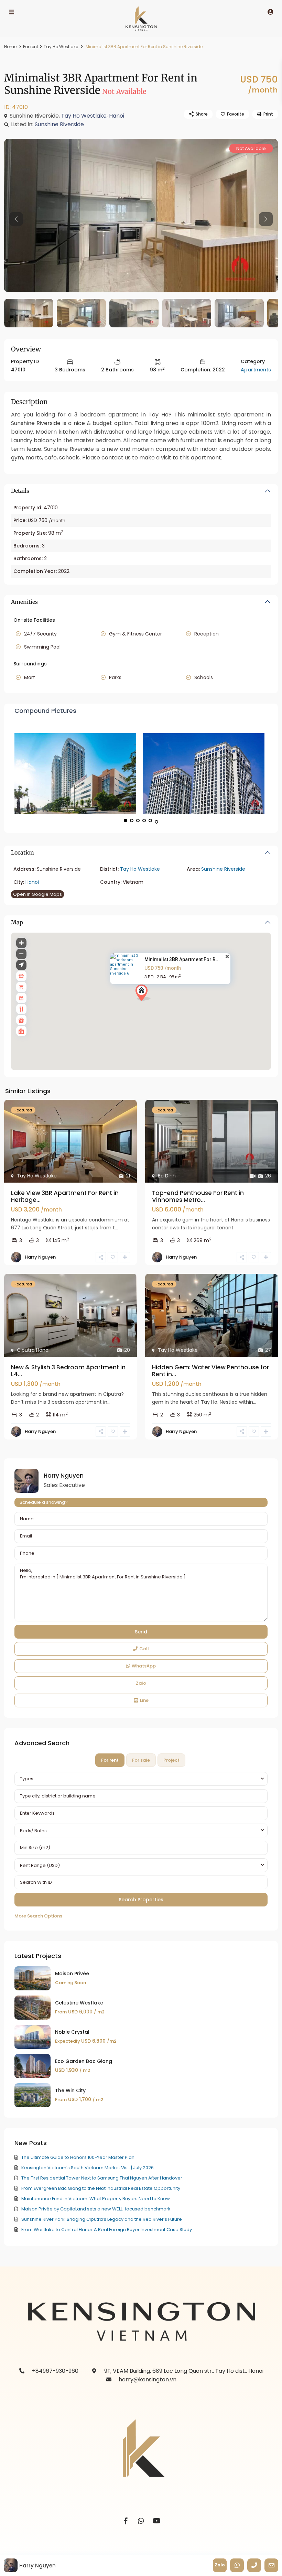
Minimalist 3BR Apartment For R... (182, 960)
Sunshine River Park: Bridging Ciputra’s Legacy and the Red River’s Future (102, 2219)
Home (10, 47)
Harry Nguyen (40, 1257)
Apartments (256, 370)
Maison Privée (72, 1974)
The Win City (70, 2090)
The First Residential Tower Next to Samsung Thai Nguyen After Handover (102, 2178)
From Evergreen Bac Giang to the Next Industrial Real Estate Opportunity (101, 2188)
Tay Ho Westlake (61, 47)
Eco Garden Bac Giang (84, 2061)
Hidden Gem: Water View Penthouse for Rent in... (210, 1371)
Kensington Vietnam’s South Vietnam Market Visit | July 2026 (88, 2168)
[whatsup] (141, 2521)
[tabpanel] (141, 1846)
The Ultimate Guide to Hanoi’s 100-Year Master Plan (78, 2157)
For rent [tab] (110, 1760)
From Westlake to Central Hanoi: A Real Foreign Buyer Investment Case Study (107, 2230)
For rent (31, 47)
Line (144, 1700)
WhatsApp (144, 1666)
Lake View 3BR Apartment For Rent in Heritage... (65, 1196)
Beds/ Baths (33, 1831)
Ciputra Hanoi (33, 1350)
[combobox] (141, 1779)
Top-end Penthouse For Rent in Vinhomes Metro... (198, 1196)
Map (17, 922)
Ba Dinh (167, 1176)
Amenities (24, 602)
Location (23, 852)
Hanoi (117, 116)
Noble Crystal (72, 2032)
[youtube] (157, 2521)
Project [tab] (171, 1760)
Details (20, 491)
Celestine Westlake (79, 2003)
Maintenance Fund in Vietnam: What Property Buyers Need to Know (96, 2199)
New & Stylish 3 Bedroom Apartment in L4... (68, 1371)
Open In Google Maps (37, 894)
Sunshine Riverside (59, 124)
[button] (156, 1005)
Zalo (141, 1683)
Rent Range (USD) (40, 1865)
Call (144, 1649)
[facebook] (126, 2521)
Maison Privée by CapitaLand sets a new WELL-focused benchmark (96, 2209)
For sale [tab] (141, 1760)
